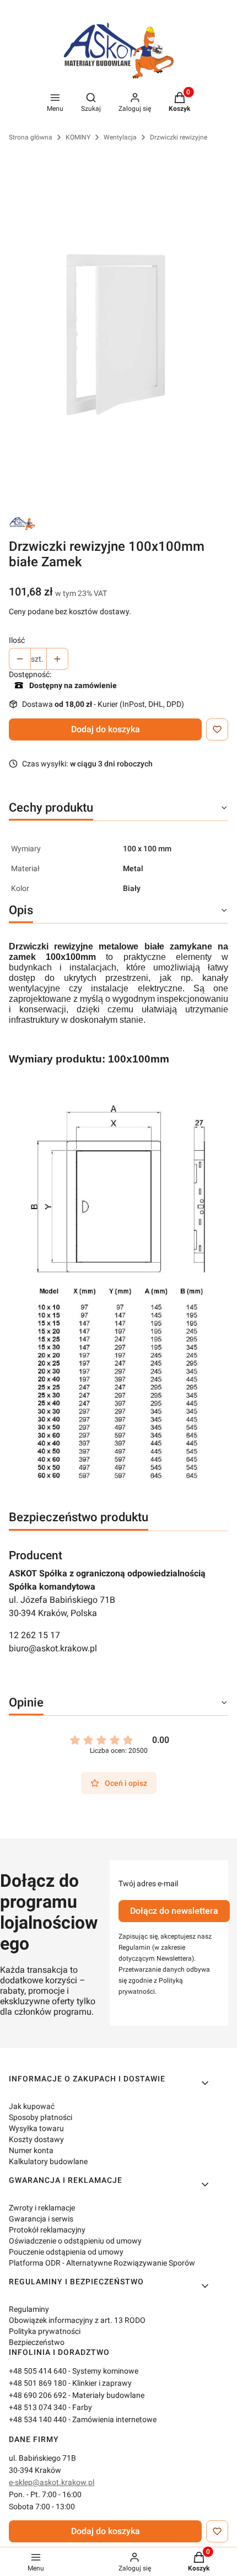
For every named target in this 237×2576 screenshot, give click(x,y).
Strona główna (31, 137)
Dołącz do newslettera (174, 1911)
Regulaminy (29, 2309)
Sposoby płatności (41, 2117)
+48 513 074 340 (38, 2407)
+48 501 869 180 (38, 2383)
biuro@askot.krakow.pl (53, 1648)
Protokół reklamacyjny (47, 2230)
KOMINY (78, 137)
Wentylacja (120, 137)
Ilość (17, 640)
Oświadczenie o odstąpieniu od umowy (75, 2241)
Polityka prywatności (45, 2331)
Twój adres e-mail (148, 1883)
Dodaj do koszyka (106, 729)
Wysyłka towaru (36, 2128)
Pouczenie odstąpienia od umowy (66, 2252)
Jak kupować (32, 2106)
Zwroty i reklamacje (42, 2208)
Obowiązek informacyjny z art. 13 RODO (77, 2320)
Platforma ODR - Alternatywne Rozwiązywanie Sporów (102, 2263)
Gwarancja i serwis (41, 2219)
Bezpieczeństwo (37, 2342)
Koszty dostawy (36, 2139)
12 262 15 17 (34, 1635)
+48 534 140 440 (38, 2419)
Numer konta (31, 2150)
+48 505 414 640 (38, 2371)
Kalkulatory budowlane (48, 2161)
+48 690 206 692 (38, 2395)
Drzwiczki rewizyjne (179, 137)
